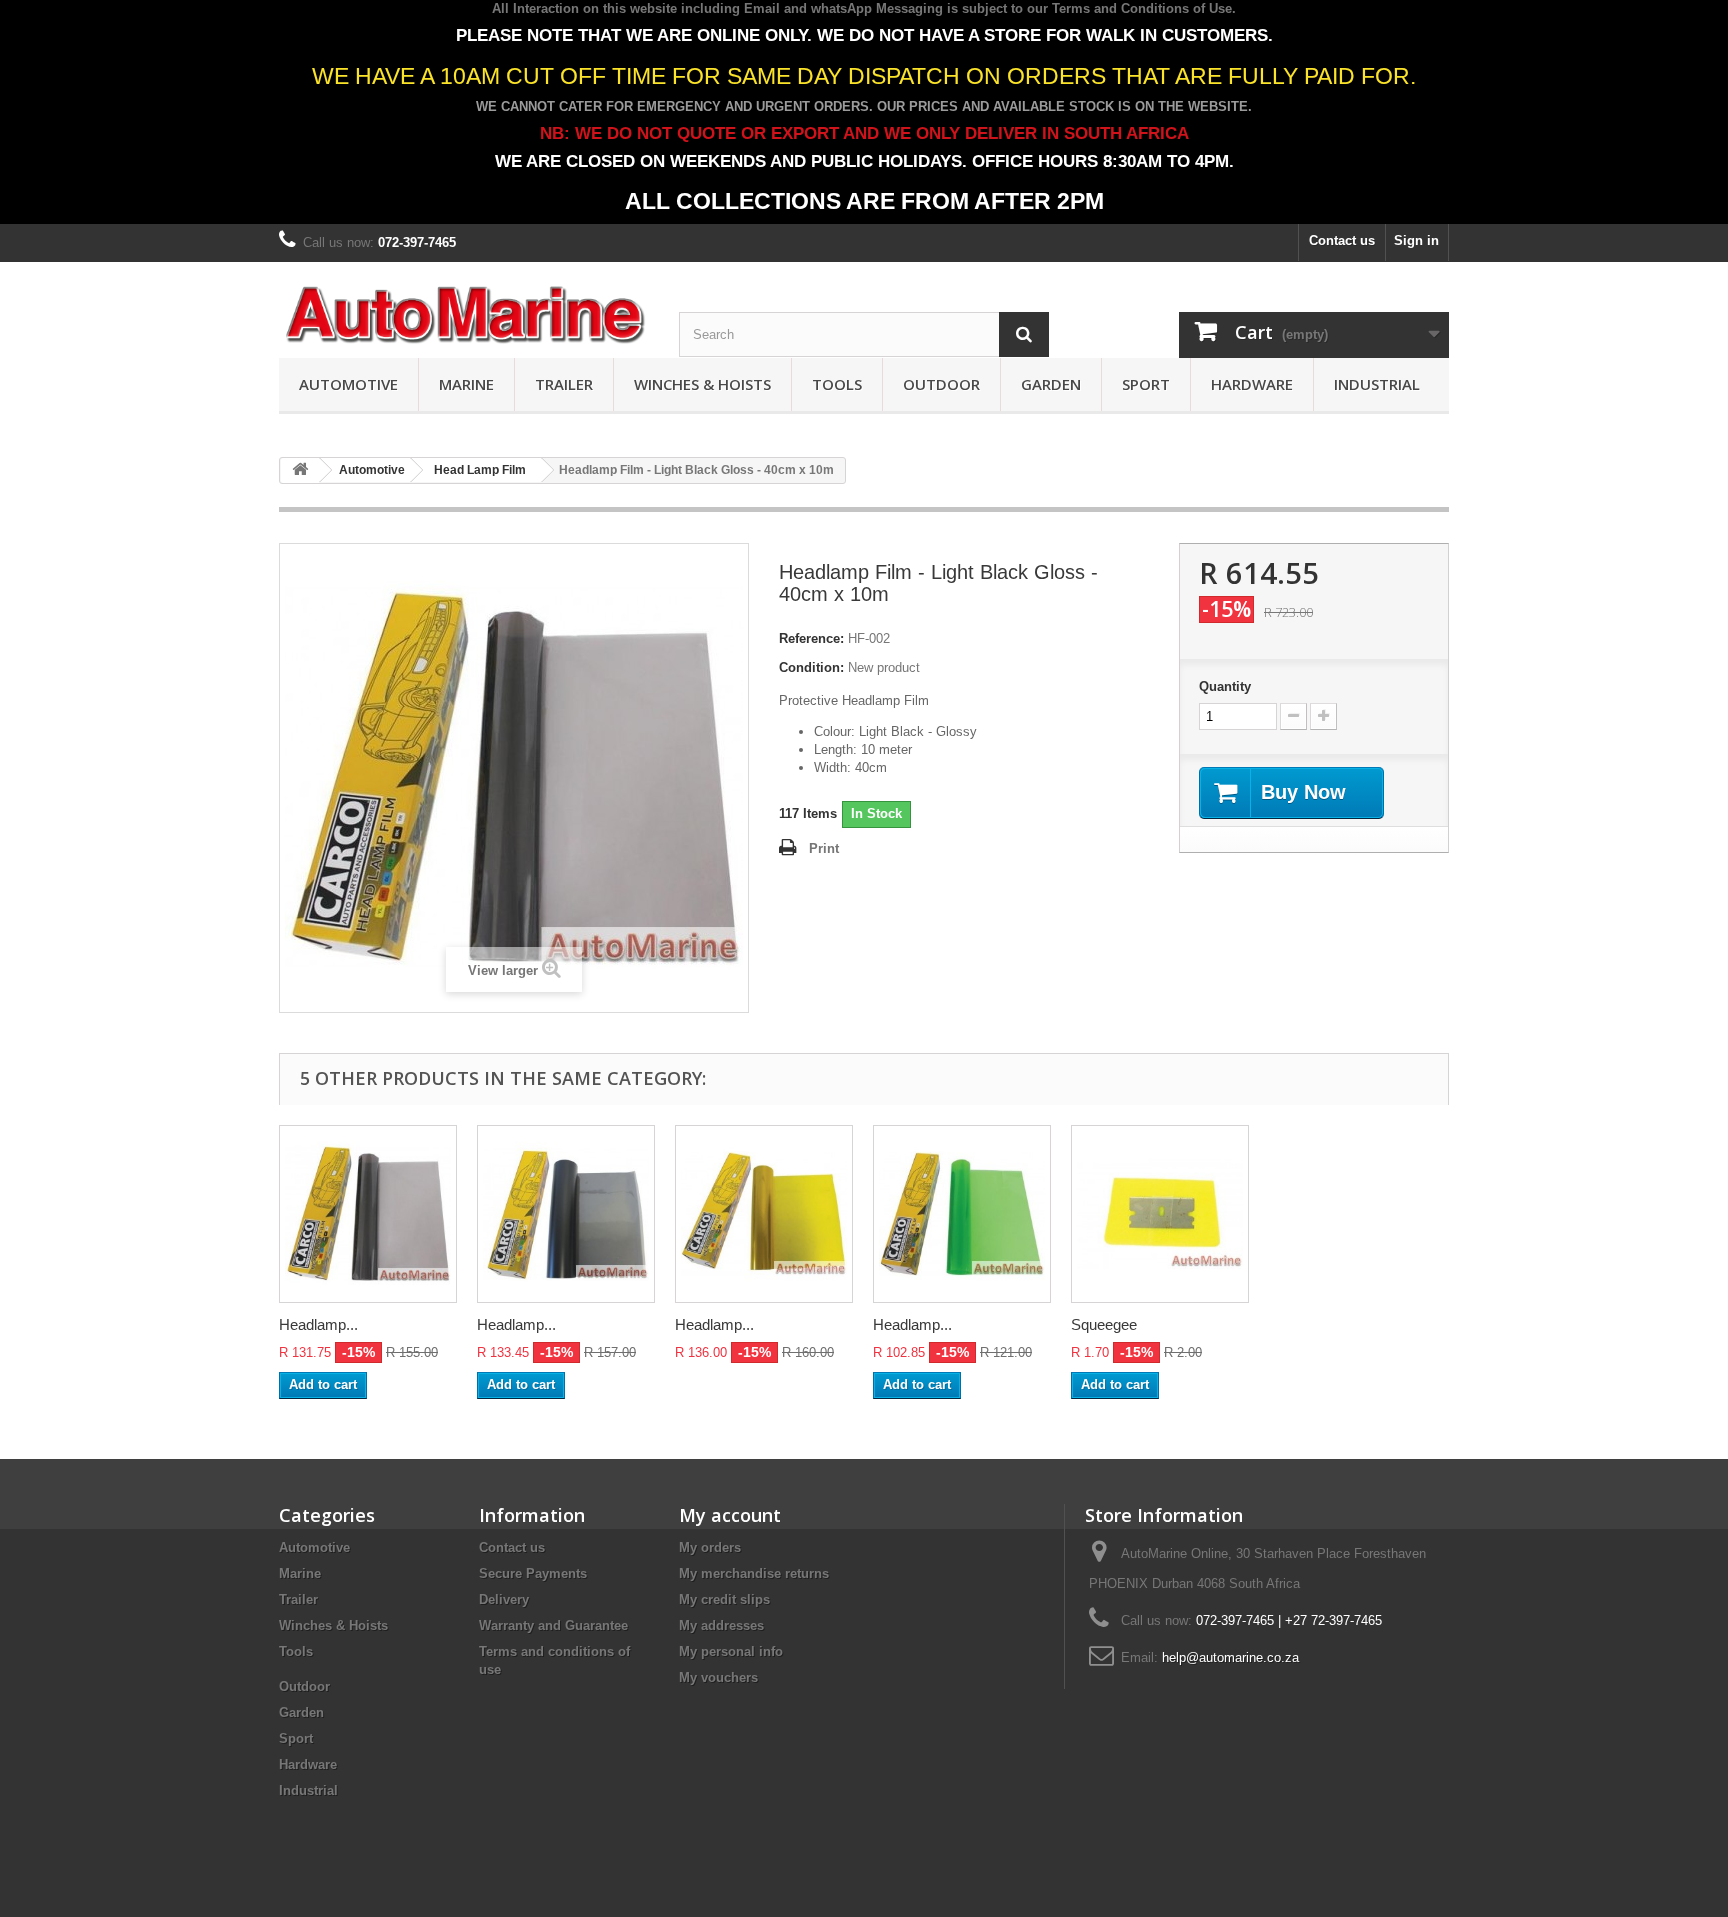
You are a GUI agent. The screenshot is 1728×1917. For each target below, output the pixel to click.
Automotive (348, 384)
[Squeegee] (1160, 1214)
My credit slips (724, 1599)
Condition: (811, 667)
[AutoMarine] (464, 315)
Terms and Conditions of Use (1142, 8)
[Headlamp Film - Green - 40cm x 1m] (962, 1214)
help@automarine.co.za (1230, 1657)
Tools (837, 384)
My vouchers (718, 1677)
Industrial (1377, 384)
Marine (466, 384)
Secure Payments (533, 1573)
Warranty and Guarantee (553, 1625)
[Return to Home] (300, 470)
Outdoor (941, 384)
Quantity (1225, 686)
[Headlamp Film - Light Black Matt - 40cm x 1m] (566, 1214)
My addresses (721, 1625)
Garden (1051, 384)
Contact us (1342, 240)
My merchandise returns (754, 1573)
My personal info (731, 1651)
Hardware (1252, 384)
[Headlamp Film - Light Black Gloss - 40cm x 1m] (368, 1214)
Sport (1146, 384)
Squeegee (1104, 1324)
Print (824, 848)
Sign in (1416, 240)
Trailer (564, 384)
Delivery (504, 1599)
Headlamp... (318, 1324)
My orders (710, 1547)
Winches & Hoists (702, 384)
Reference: (811, 638)
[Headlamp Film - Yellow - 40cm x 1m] (764, 1214)
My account (730, 1515)
